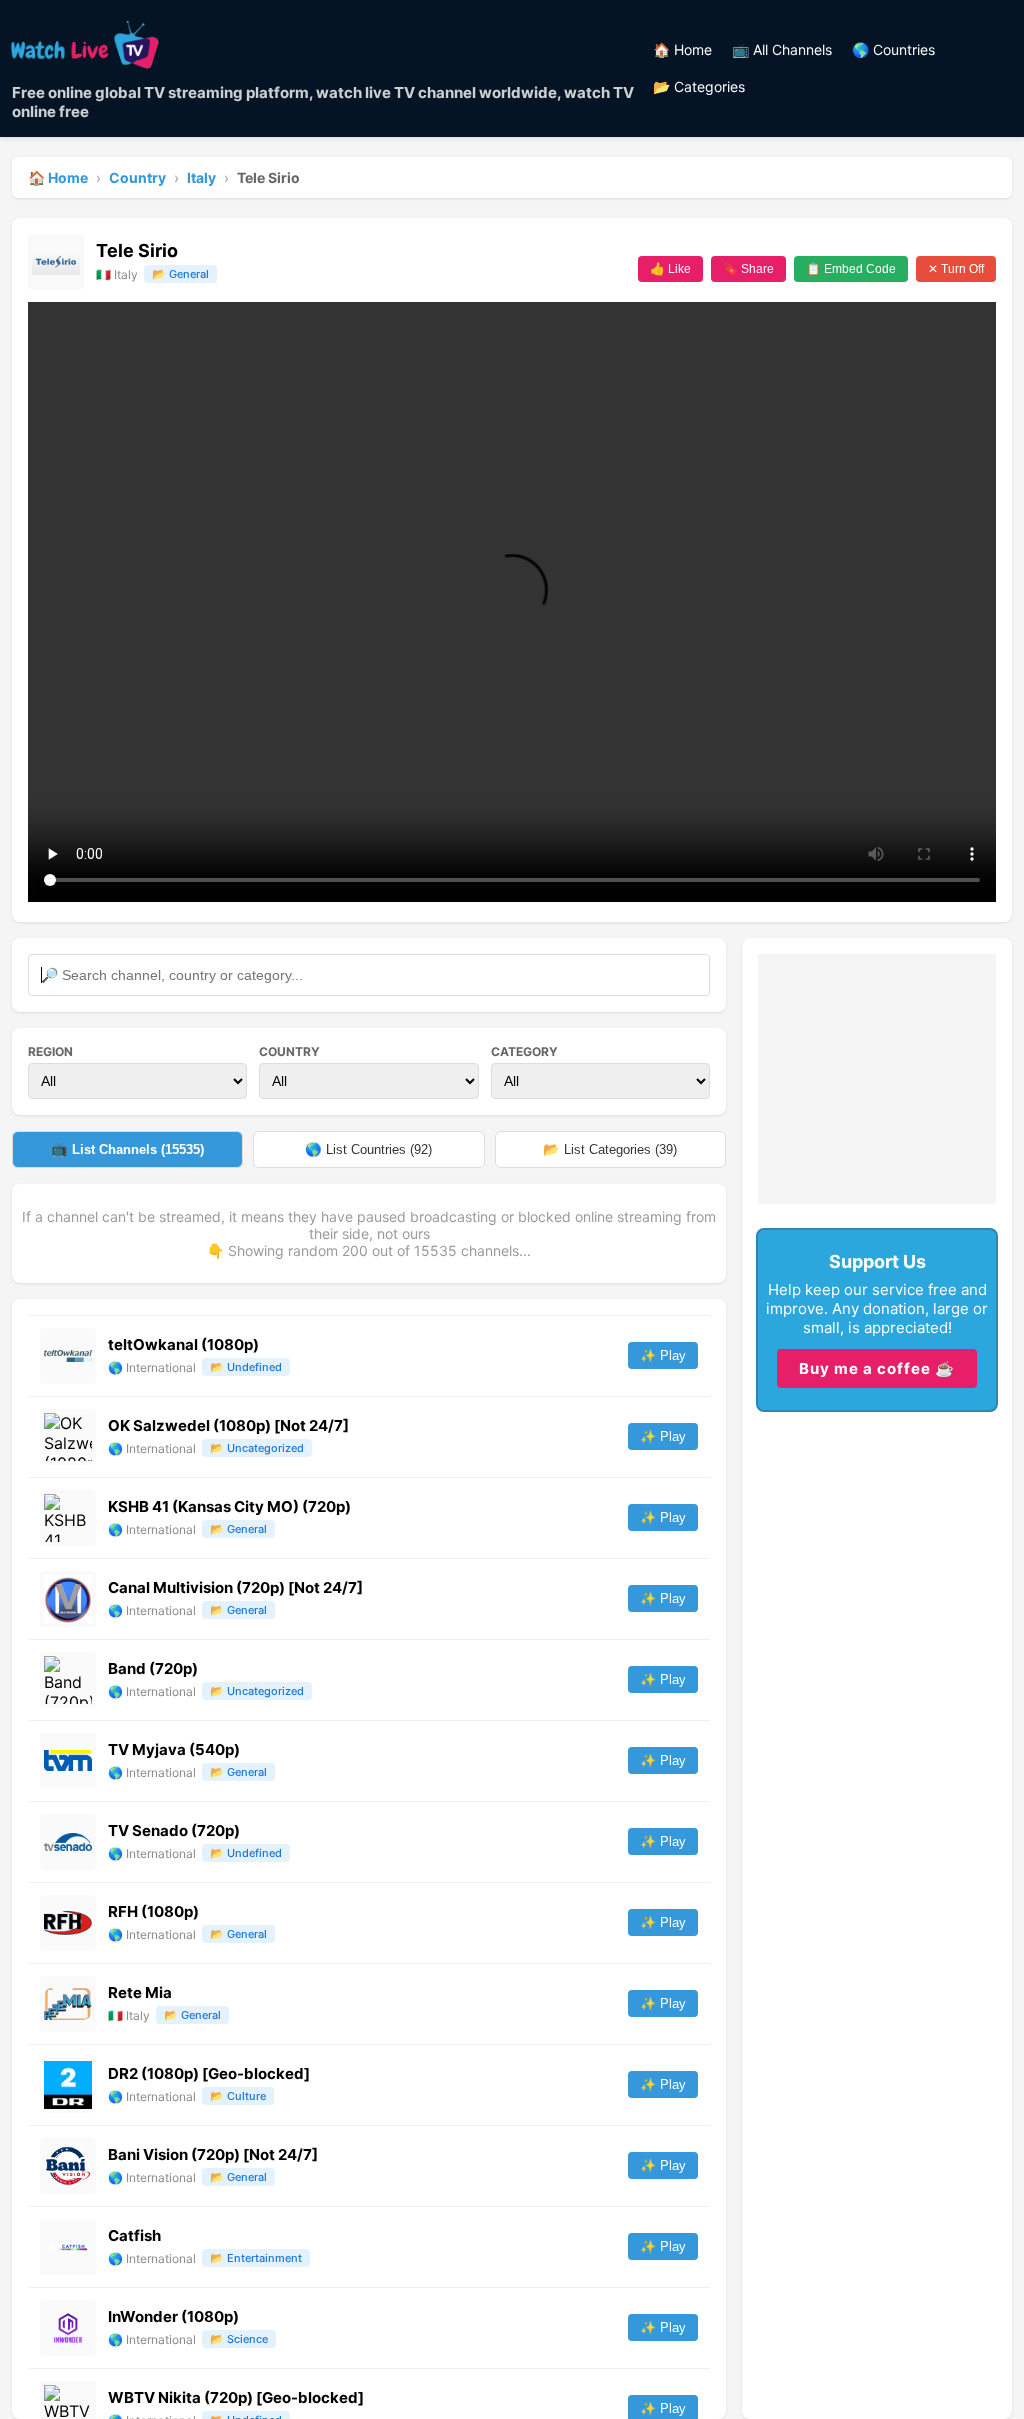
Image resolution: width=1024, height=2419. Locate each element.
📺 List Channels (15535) (127, 1149)
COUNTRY (289, 1051)
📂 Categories (699, 86)
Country (137, 177)
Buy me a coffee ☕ (877, 1368)
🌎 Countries (893, 49)
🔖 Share (748, 269)
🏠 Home (682, 49)
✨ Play (663, 1355)
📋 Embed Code (851, 269)
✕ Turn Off (956, 269)
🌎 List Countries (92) (368, 1149)
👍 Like (670, 269)
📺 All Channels (782, 49)
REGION (50, 1051)
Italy (201, 177)
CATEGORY (524, 1051)
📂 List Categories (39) (610, 1149)
